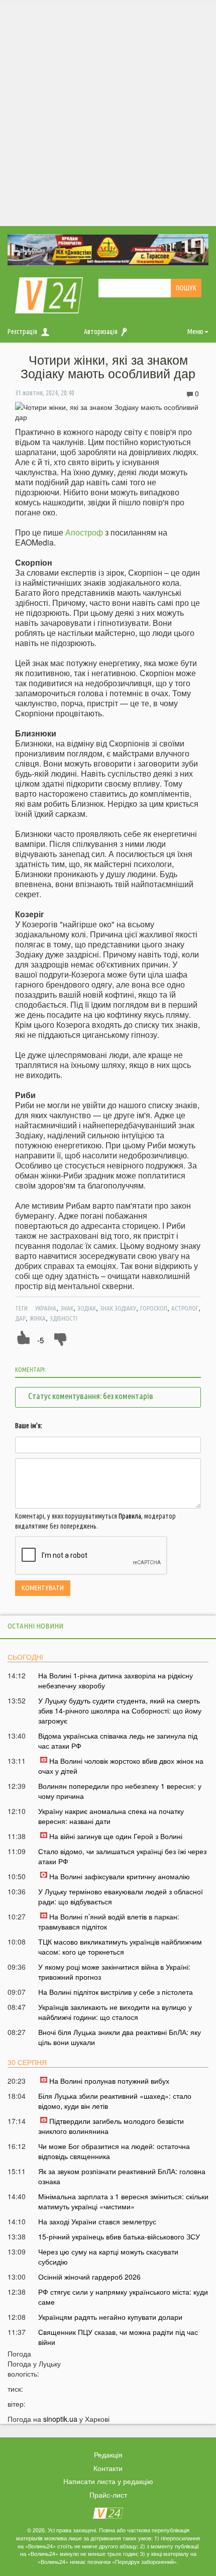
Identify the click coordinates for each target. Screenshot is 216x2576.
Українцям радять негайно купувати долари (110, 2317)
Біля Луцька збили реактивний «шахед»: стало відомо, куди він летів (115, 2101)
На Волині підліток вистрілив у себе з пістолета (116, 1992)
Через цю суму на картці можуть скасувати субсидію (108, 2257)
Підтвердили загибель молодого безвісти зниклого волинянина (111, 2126)
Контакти (108, 2468)
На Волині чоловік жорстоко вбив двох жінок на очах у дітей (121, 1766)
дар (20, 1318)
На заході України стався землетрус (97, 2221)
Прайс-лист (108, 2495)
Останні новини (35, 1626)
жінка (38, 1318)
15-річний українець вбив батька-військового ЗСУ (119, 2236)
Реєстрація (22, 332)
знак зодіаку (118, 1308)
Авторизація (101, 332)
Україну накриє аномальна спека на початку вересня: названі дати (111, 1816)
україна (46, 1308)
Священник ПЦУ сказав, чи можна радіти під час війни (118, 2337)
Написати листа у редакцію (108, 2481)
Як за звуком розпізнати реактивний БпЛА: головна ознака (122, 2176)
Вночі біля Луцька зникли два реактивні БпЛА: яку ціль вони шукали (120, 2037)
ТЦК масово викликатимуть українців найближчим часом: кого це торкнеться (120, 1947)
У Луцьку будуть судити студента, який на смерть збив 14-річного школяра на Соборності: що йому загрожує (120, 1710)
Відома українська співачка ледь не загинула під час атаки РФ (118, 1741)
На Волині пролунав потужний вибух (109, 2081)
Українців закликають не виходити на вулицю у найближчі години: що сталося (115, 2012)
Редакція (108, 2454)
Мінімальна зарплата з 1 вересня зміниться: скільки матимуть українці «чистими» (123, 2201)
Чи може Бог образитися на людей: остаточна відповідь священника (114, 2151)
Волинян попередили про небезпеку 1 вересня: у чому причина (120, 1791)
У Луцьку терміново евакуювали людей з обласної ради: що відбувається (121, 1896)
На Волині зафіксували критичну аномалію (120, 1876)
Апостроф (84, 532)
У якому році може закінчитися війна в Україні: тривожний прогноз (114, 1972)
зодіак (87, 1308)
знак (67, 1308)
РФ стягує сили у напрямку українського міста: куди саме (123, 2297)
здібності (64, 1318)
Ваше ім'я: (29, 1426)
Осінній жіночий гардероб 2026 (89, 2277)
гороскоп (154, 1308)
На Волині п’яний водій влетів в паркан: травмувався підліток (109, 1921)
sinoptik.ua (60, 2419)
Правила (130, 1516)
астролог (185, 1308)
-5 (40, 1340)
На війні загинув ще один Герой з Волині (116, 1836)
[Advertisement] (108, 113)
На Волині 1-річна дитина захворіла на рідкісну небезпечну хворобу (116, 1680)
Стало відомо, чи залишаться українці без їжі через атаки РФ (122, 1856)
